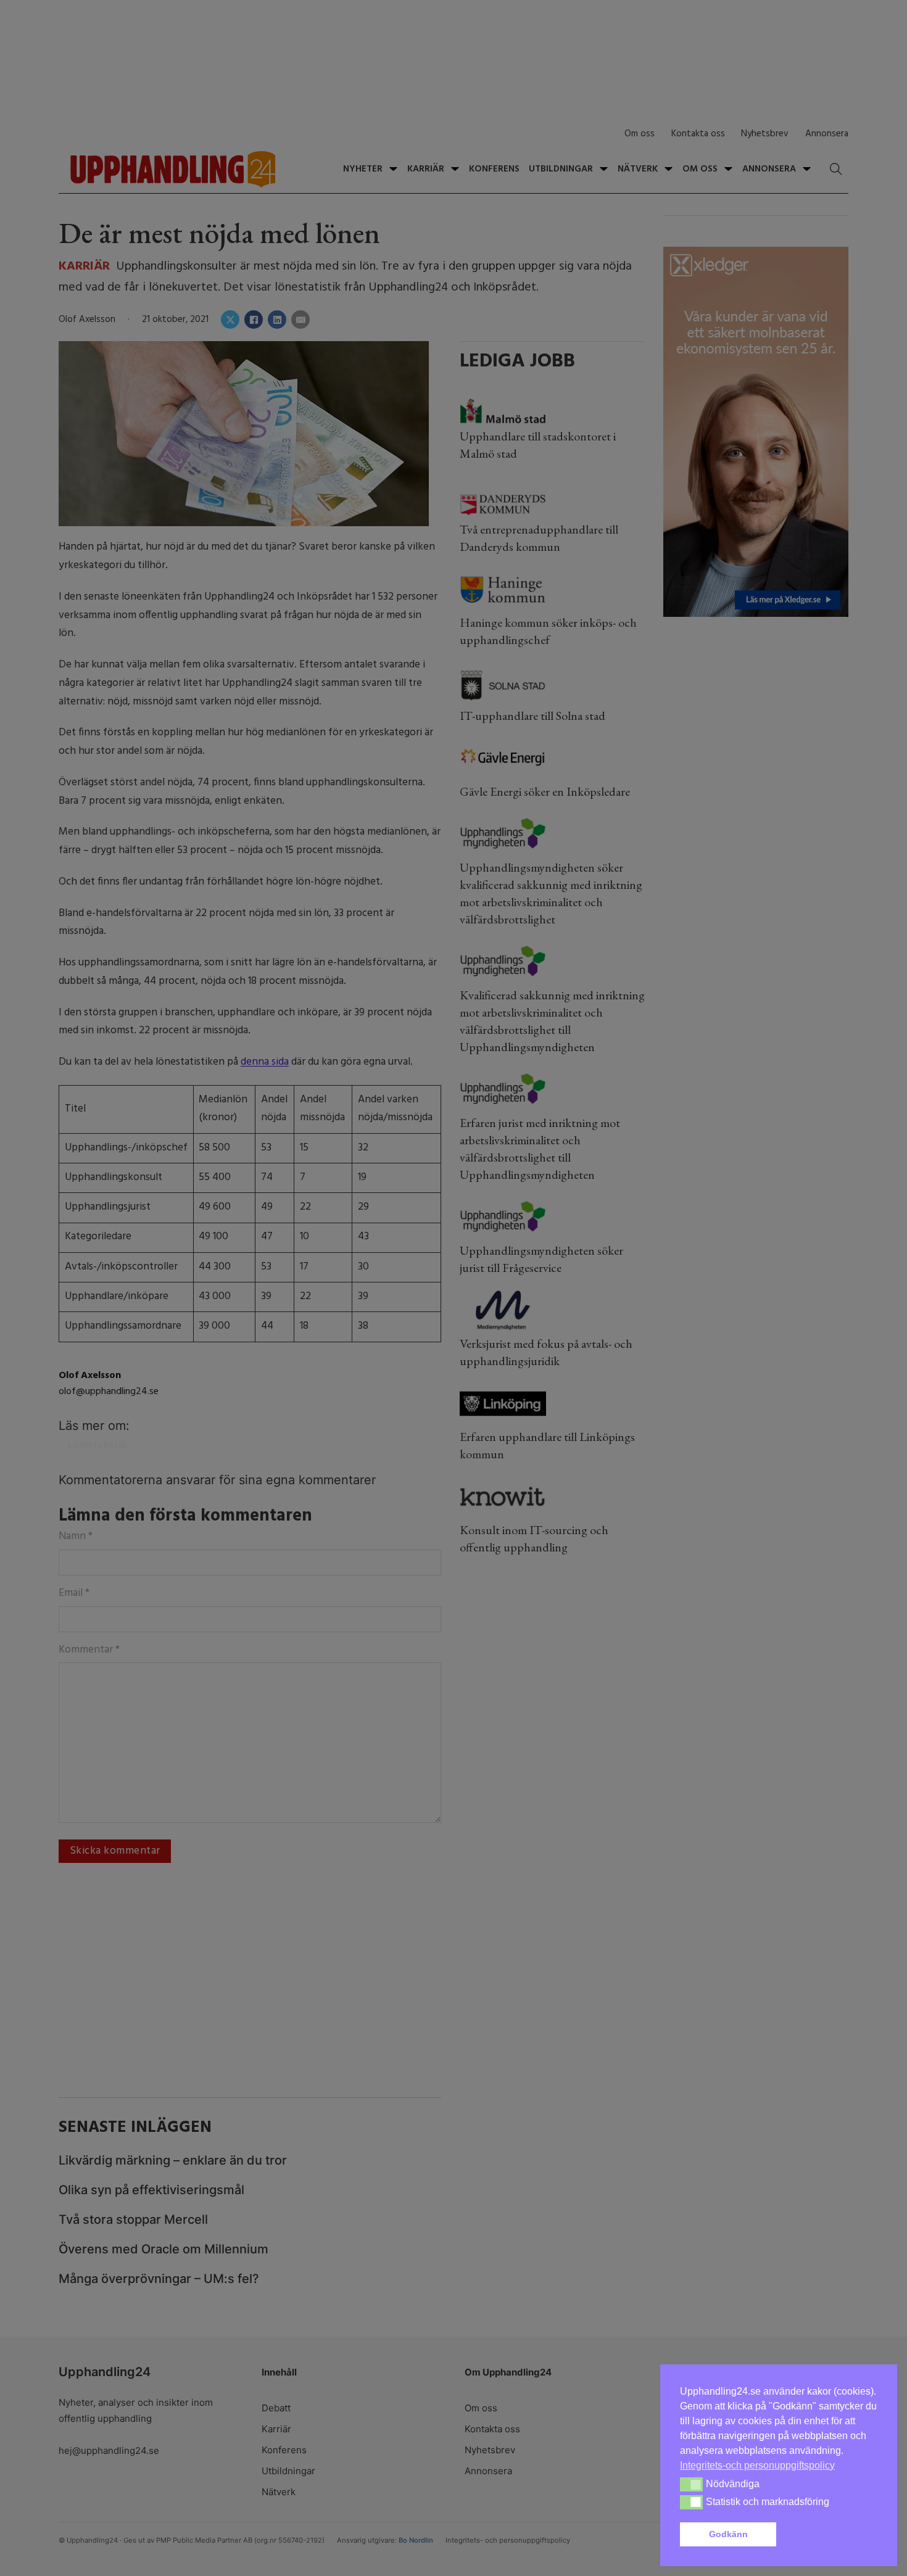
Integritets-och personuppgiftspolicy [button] (757, 2465)
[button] (829, 2535)
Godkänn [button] (728, 2534)
